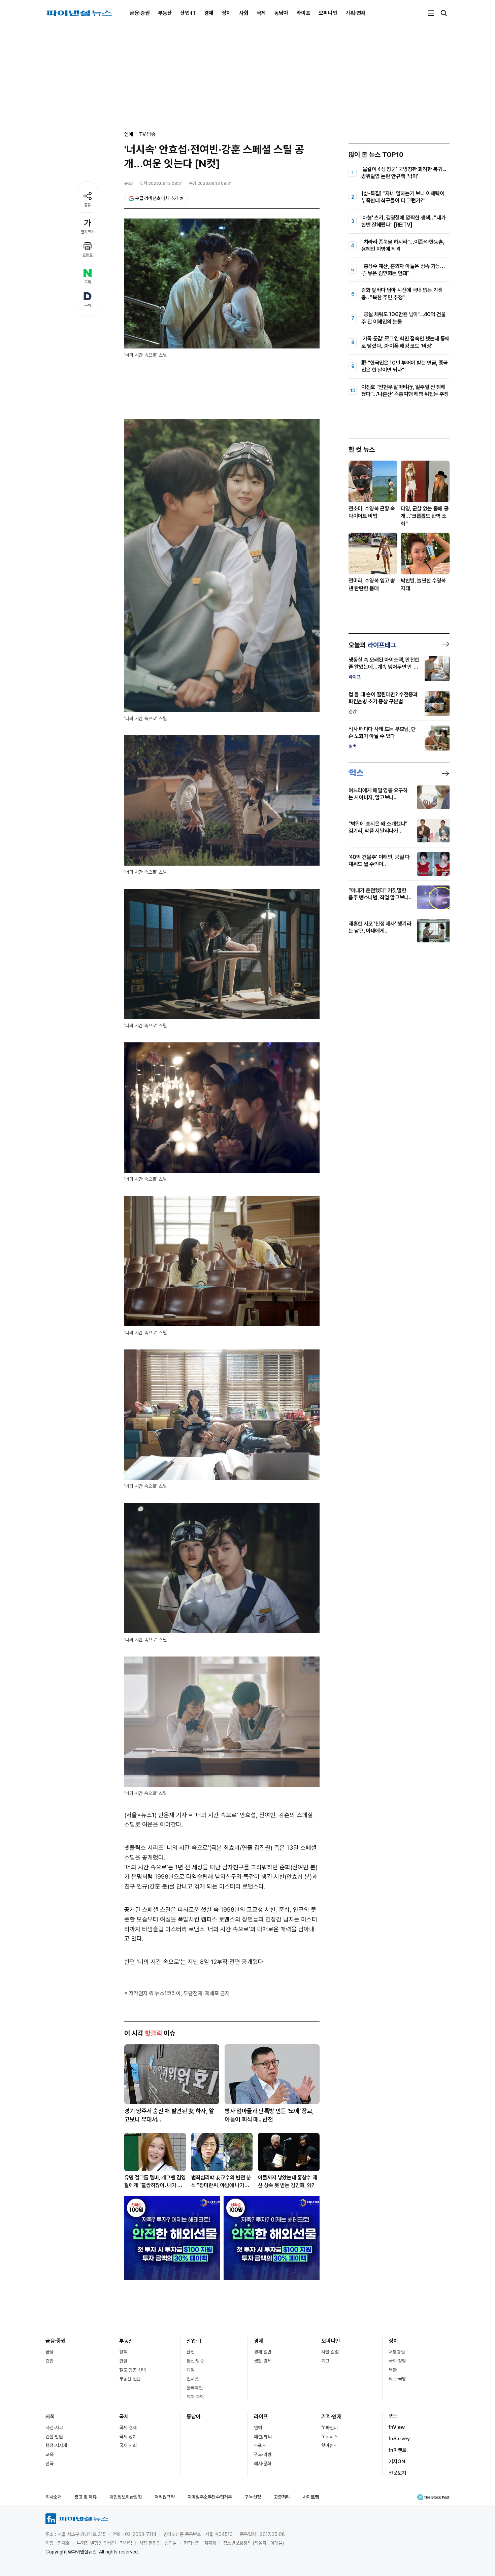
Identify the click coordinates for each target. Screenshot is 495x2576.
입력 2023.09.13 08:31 (161, 183)
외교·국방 (397, 2379)
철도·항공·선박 (133, 2370)
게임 (191, 2370)
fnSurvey (399, 2439)
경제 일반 (263, 2352)
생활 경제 (263, 2361)
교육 (49, 2454)
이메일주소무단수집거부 (210, 2497)
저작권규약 (165, 2497)
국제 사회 (128, 2445)
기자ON (397, 2462)
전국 (49, 2464)
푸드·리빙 (263, 2454)
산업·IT (188, 13)
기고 (325, 2361)
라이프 (303, 13)
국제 (261, 13)
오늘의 (372, 645)
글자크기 (88, 232)
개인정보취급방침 (126, 2497)
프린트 (88, 255)
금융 (49, 2352)
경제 (209, 13)
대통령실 (397, 2352)
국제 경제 (128, 2428)
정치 (226, 13)
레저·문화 (263, 2464)
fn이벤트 (398, 2450)
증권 (49, 2361)
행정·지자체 (56, 2445)
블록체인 (195, 2388)
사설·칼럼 (330, 2352)
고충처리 (282, 2497)
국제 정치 (128, 2437)
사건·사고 (54, 2428)
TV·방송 (147, 134)
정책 (123, 2352)
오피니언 (328, 13)
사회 (244, 13)
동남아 (281, 13)
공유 (88, 205)
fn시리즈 (329, 2437)
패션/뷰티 (263, 2437)
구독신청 (253, 2497)
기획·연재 (356, 13)
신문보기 (397, 2473)
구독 (88, 282)
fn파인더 (329, 2428)
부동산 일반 (130, 2379)
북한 (393, 2370)
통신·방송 (195, 2361)
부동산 (165, 13)
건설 (123, 2361)
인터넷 (193, 2379)
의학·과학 (195, 2397)
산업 (191, 2352)
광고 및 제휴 (86, 2497)
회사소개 (54, 2497)
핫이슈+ (329, 2445)
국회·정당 (397, 2361)
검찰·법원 (54, 2437)
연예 (258, 2428)
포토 (393, 2416)
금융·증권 (140, 13)
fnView (397, 2427)
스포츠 (260, 2445)
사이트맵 (311, 2497)
